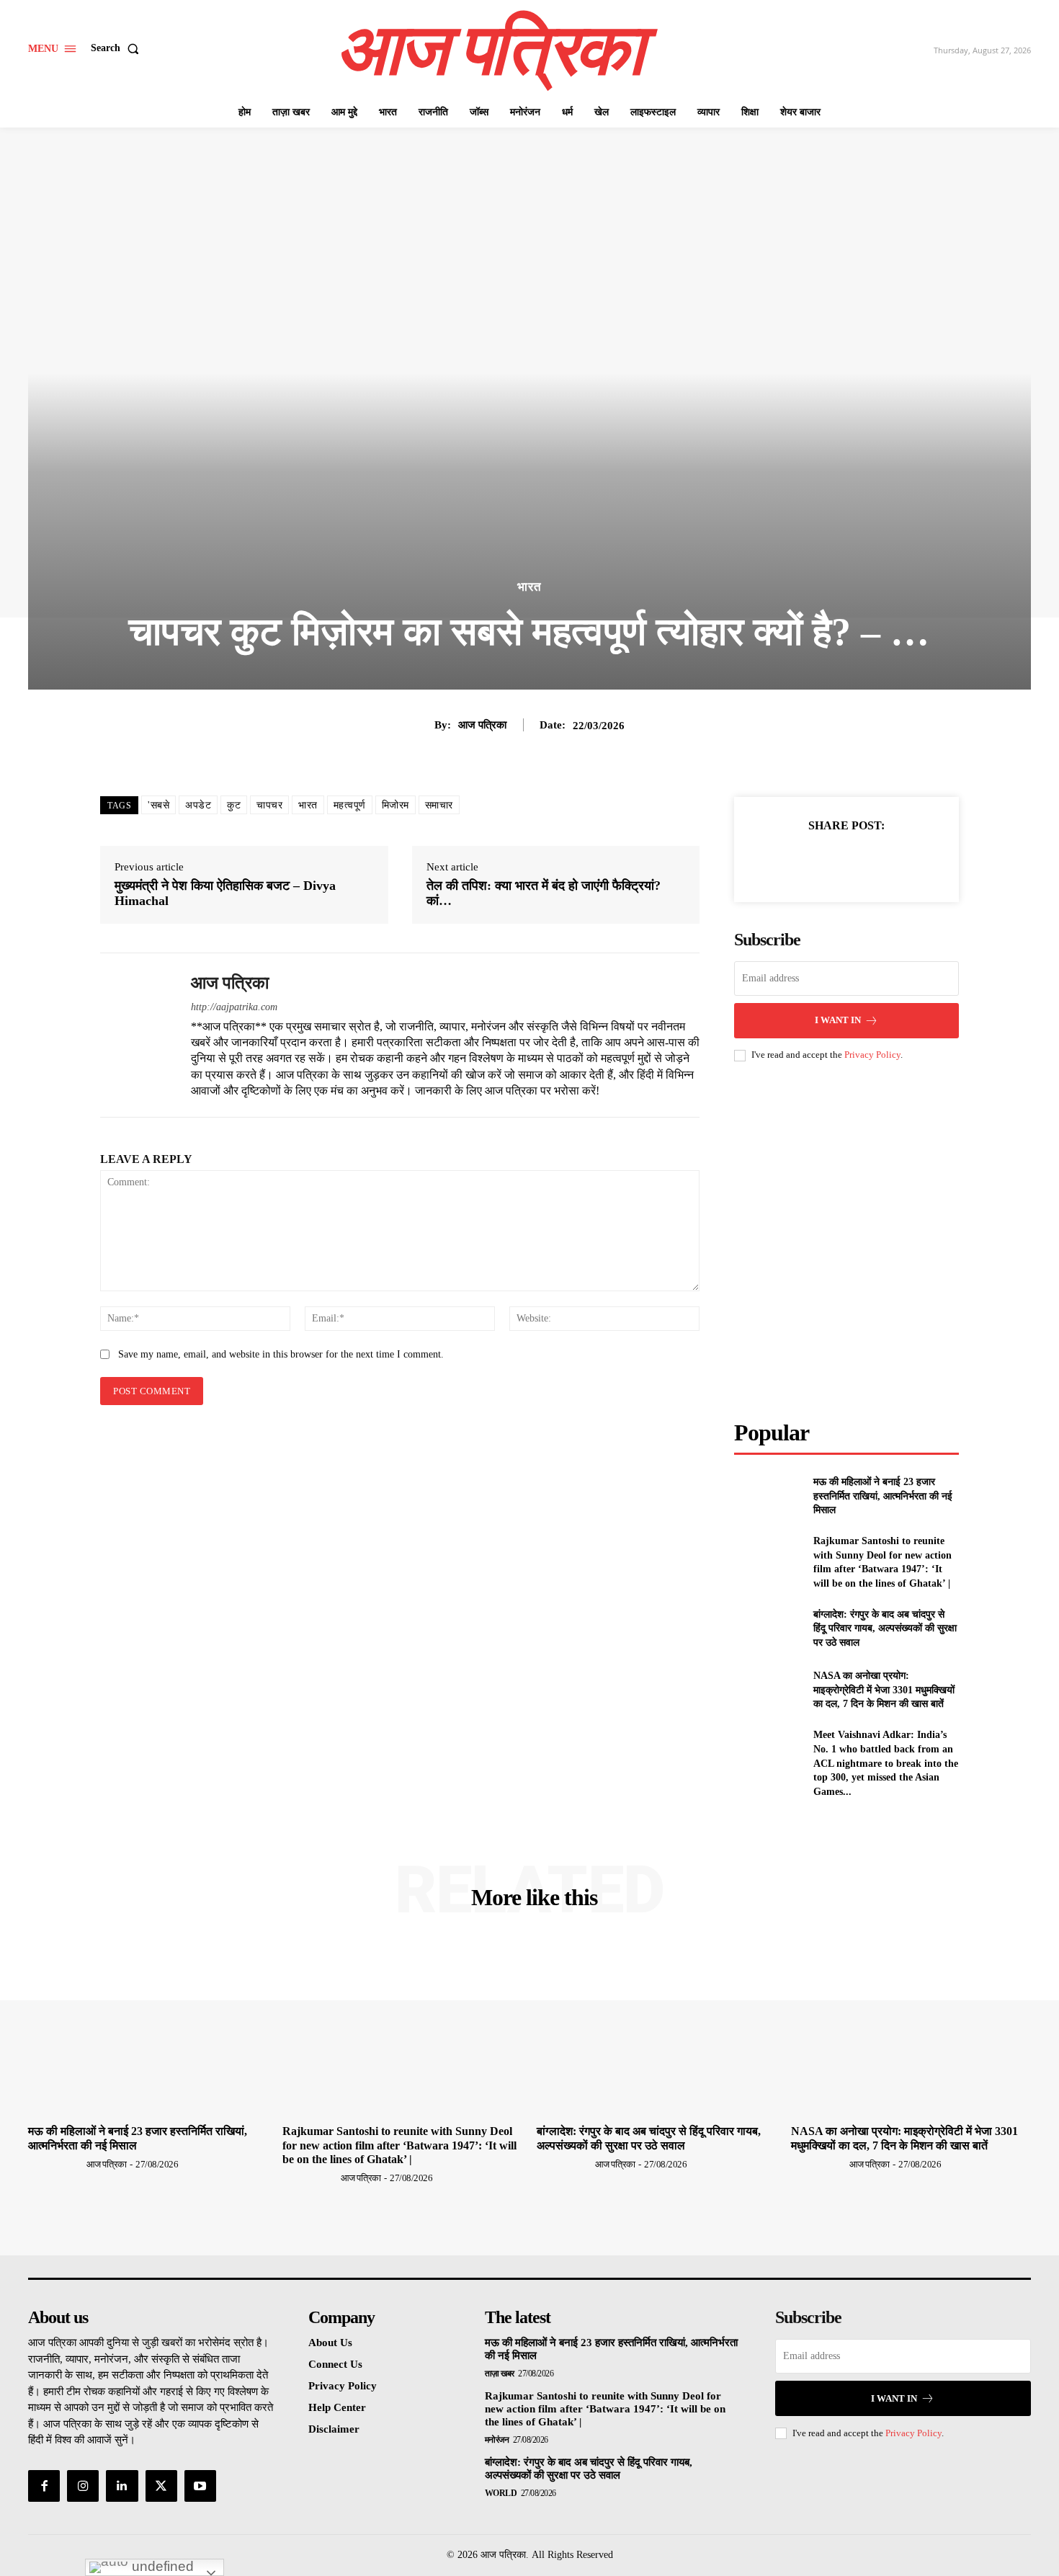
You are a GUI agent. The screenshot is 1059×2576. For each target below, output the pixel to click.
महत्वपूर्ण (350, 805)
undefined (161, 2566)
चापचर (269, 805)
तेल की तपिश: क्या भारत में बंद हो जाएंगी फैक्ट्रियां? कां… (544, 893)
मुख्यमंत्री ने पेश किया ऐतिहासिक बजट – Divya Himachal (225, 893)
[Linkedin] (122, 2486)
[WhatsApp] (879, 861)
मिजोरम (396, 805)
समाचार (439, 805)
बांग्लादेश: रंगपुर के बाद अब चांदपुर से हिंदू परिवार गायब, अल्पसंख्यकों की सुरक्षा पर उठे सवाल (885, 1628)
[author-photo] (56, 2164)
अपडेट (198, 805)
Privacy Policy (872, 1055)
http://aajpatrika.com (234, 1007)
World (501, 2493)
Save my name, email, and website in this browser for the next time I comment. (281, 1354)
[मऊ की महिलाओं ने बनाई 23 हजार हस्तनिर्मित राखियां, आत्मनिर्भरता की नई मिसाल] (768, 1496)
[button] (118, 48)
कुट (234, 805)
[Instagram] (83, 2486)
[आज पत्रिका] (135, 1035)
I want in (838, 1020)
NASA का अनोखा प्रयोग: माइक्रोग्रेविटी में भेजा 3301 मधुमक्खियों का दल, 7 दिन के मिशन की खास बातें (884, 1690)
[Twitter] (813, 861)
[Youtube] (200, 2486)
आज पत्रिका (482, 725)
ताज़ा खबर (500, 2374)
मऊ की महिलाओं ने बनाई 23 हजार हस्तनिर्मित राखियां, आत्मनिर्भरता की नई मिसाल (883, 1496)
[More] (913, 861)
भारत (529, 587)
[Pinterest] (846, 861)
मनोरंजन (497, 2440)
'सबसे (158, 805)
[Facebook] (779, 861)
